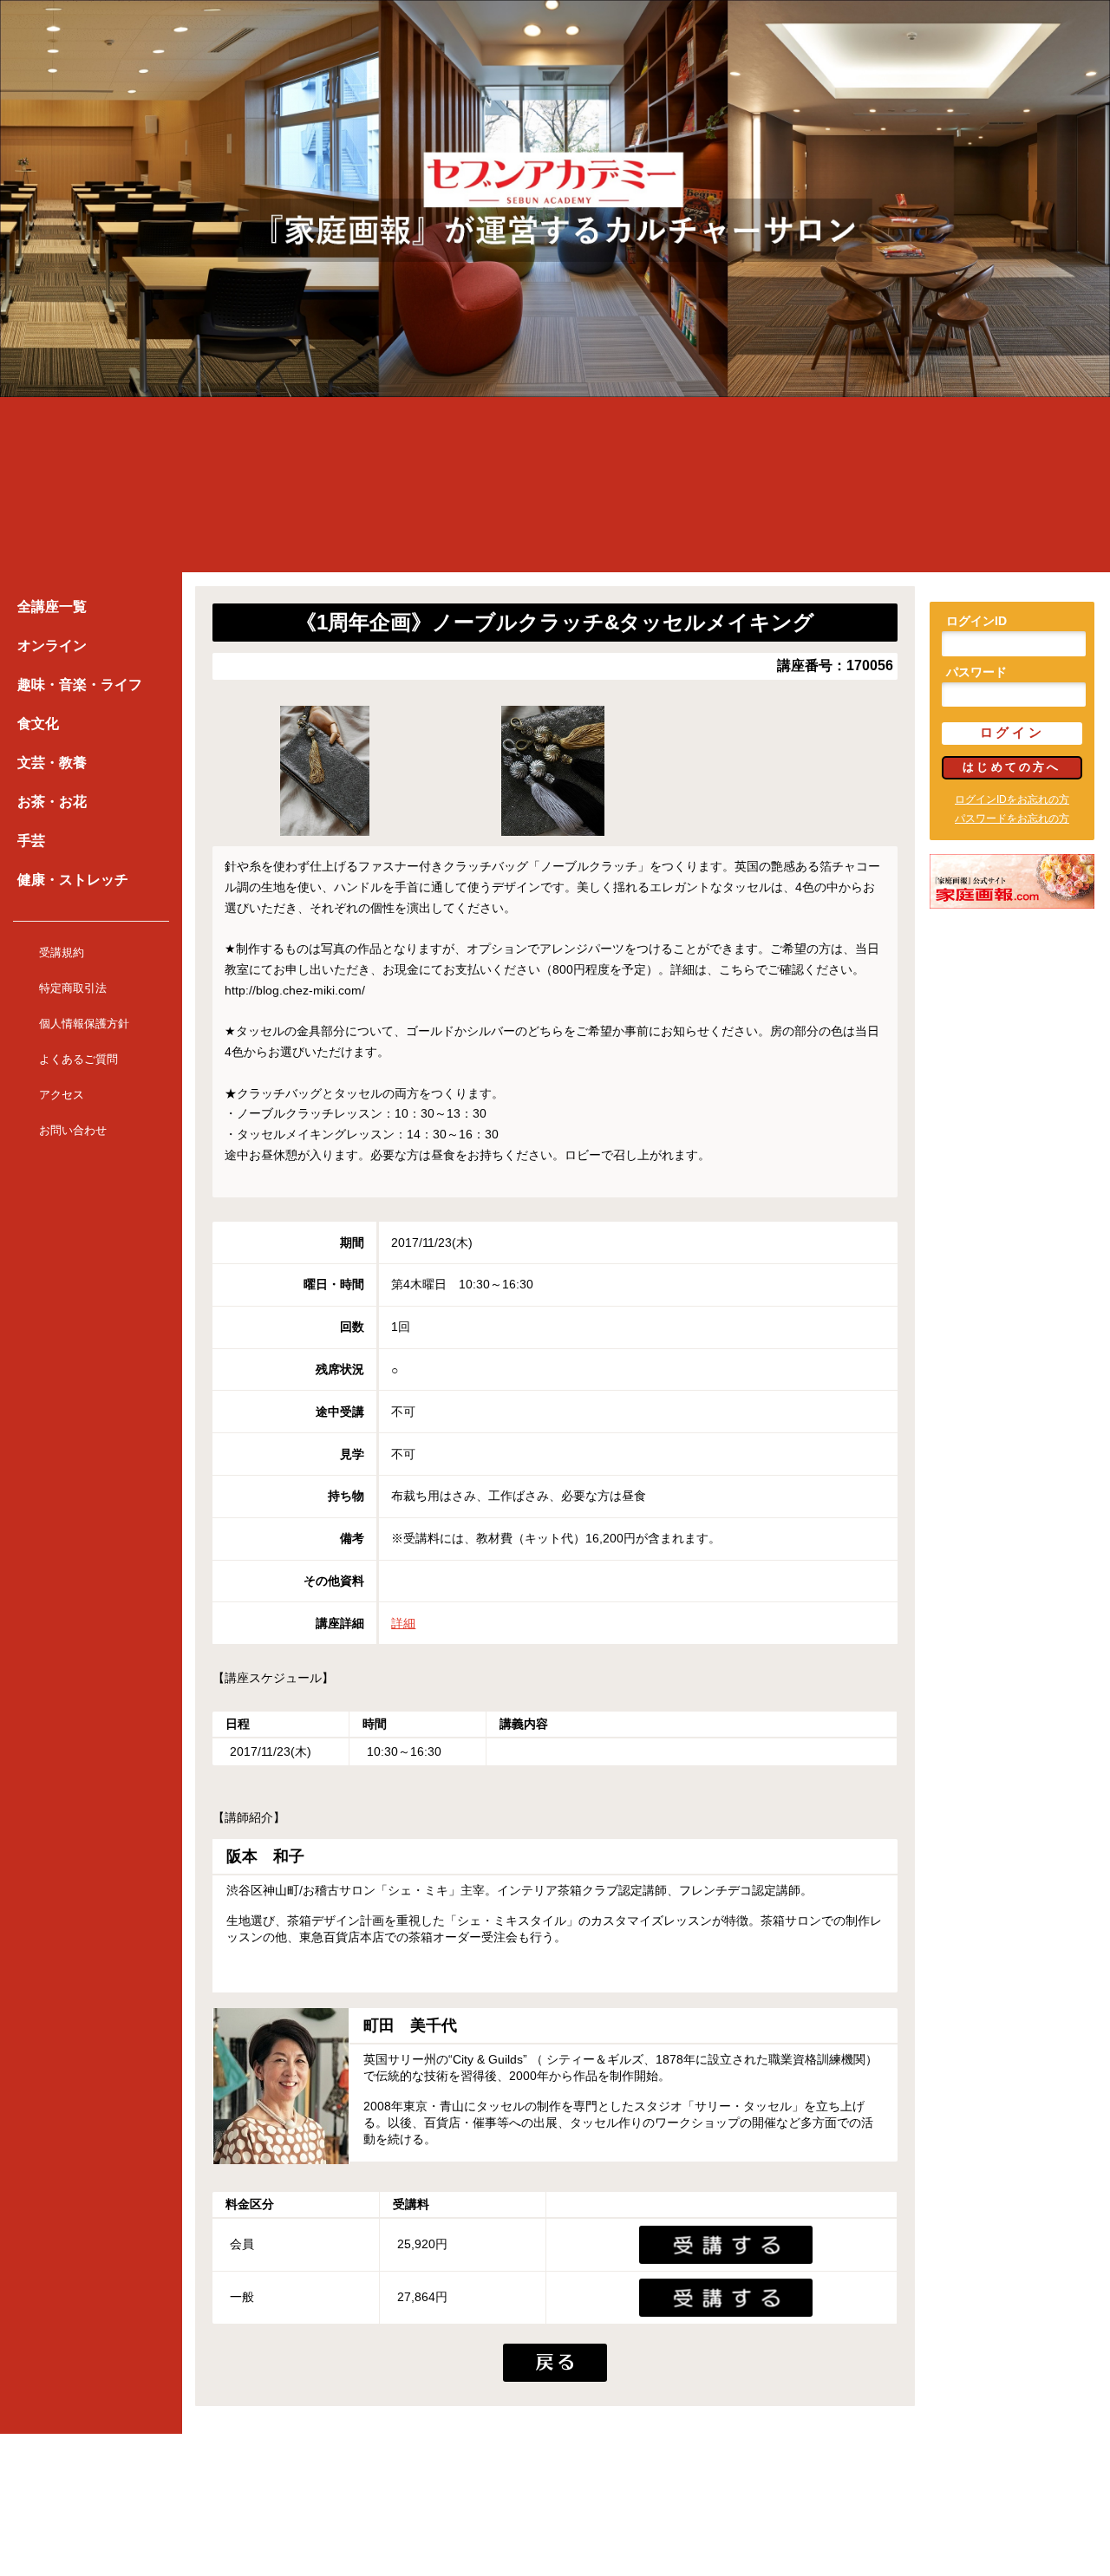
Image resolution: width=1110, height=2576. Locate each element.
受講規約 (62, 952)
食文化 (38, 724)
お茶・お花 (52, 802)
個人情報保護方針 (84, 1024)
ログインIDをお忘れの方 (1012, 799)
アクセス (62, 1095)
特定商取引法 (73, 988)
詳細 (403, 1623)
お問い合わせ (73, 1130)
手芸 (31, 841)
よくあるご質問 (78, 1059)
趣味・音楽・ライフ (80, 685)
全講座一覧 (52, 607)
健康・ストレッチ (73, 880)
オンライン (52, 646)
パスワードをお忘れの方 (1012, 818)
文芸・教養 (52, 763)
